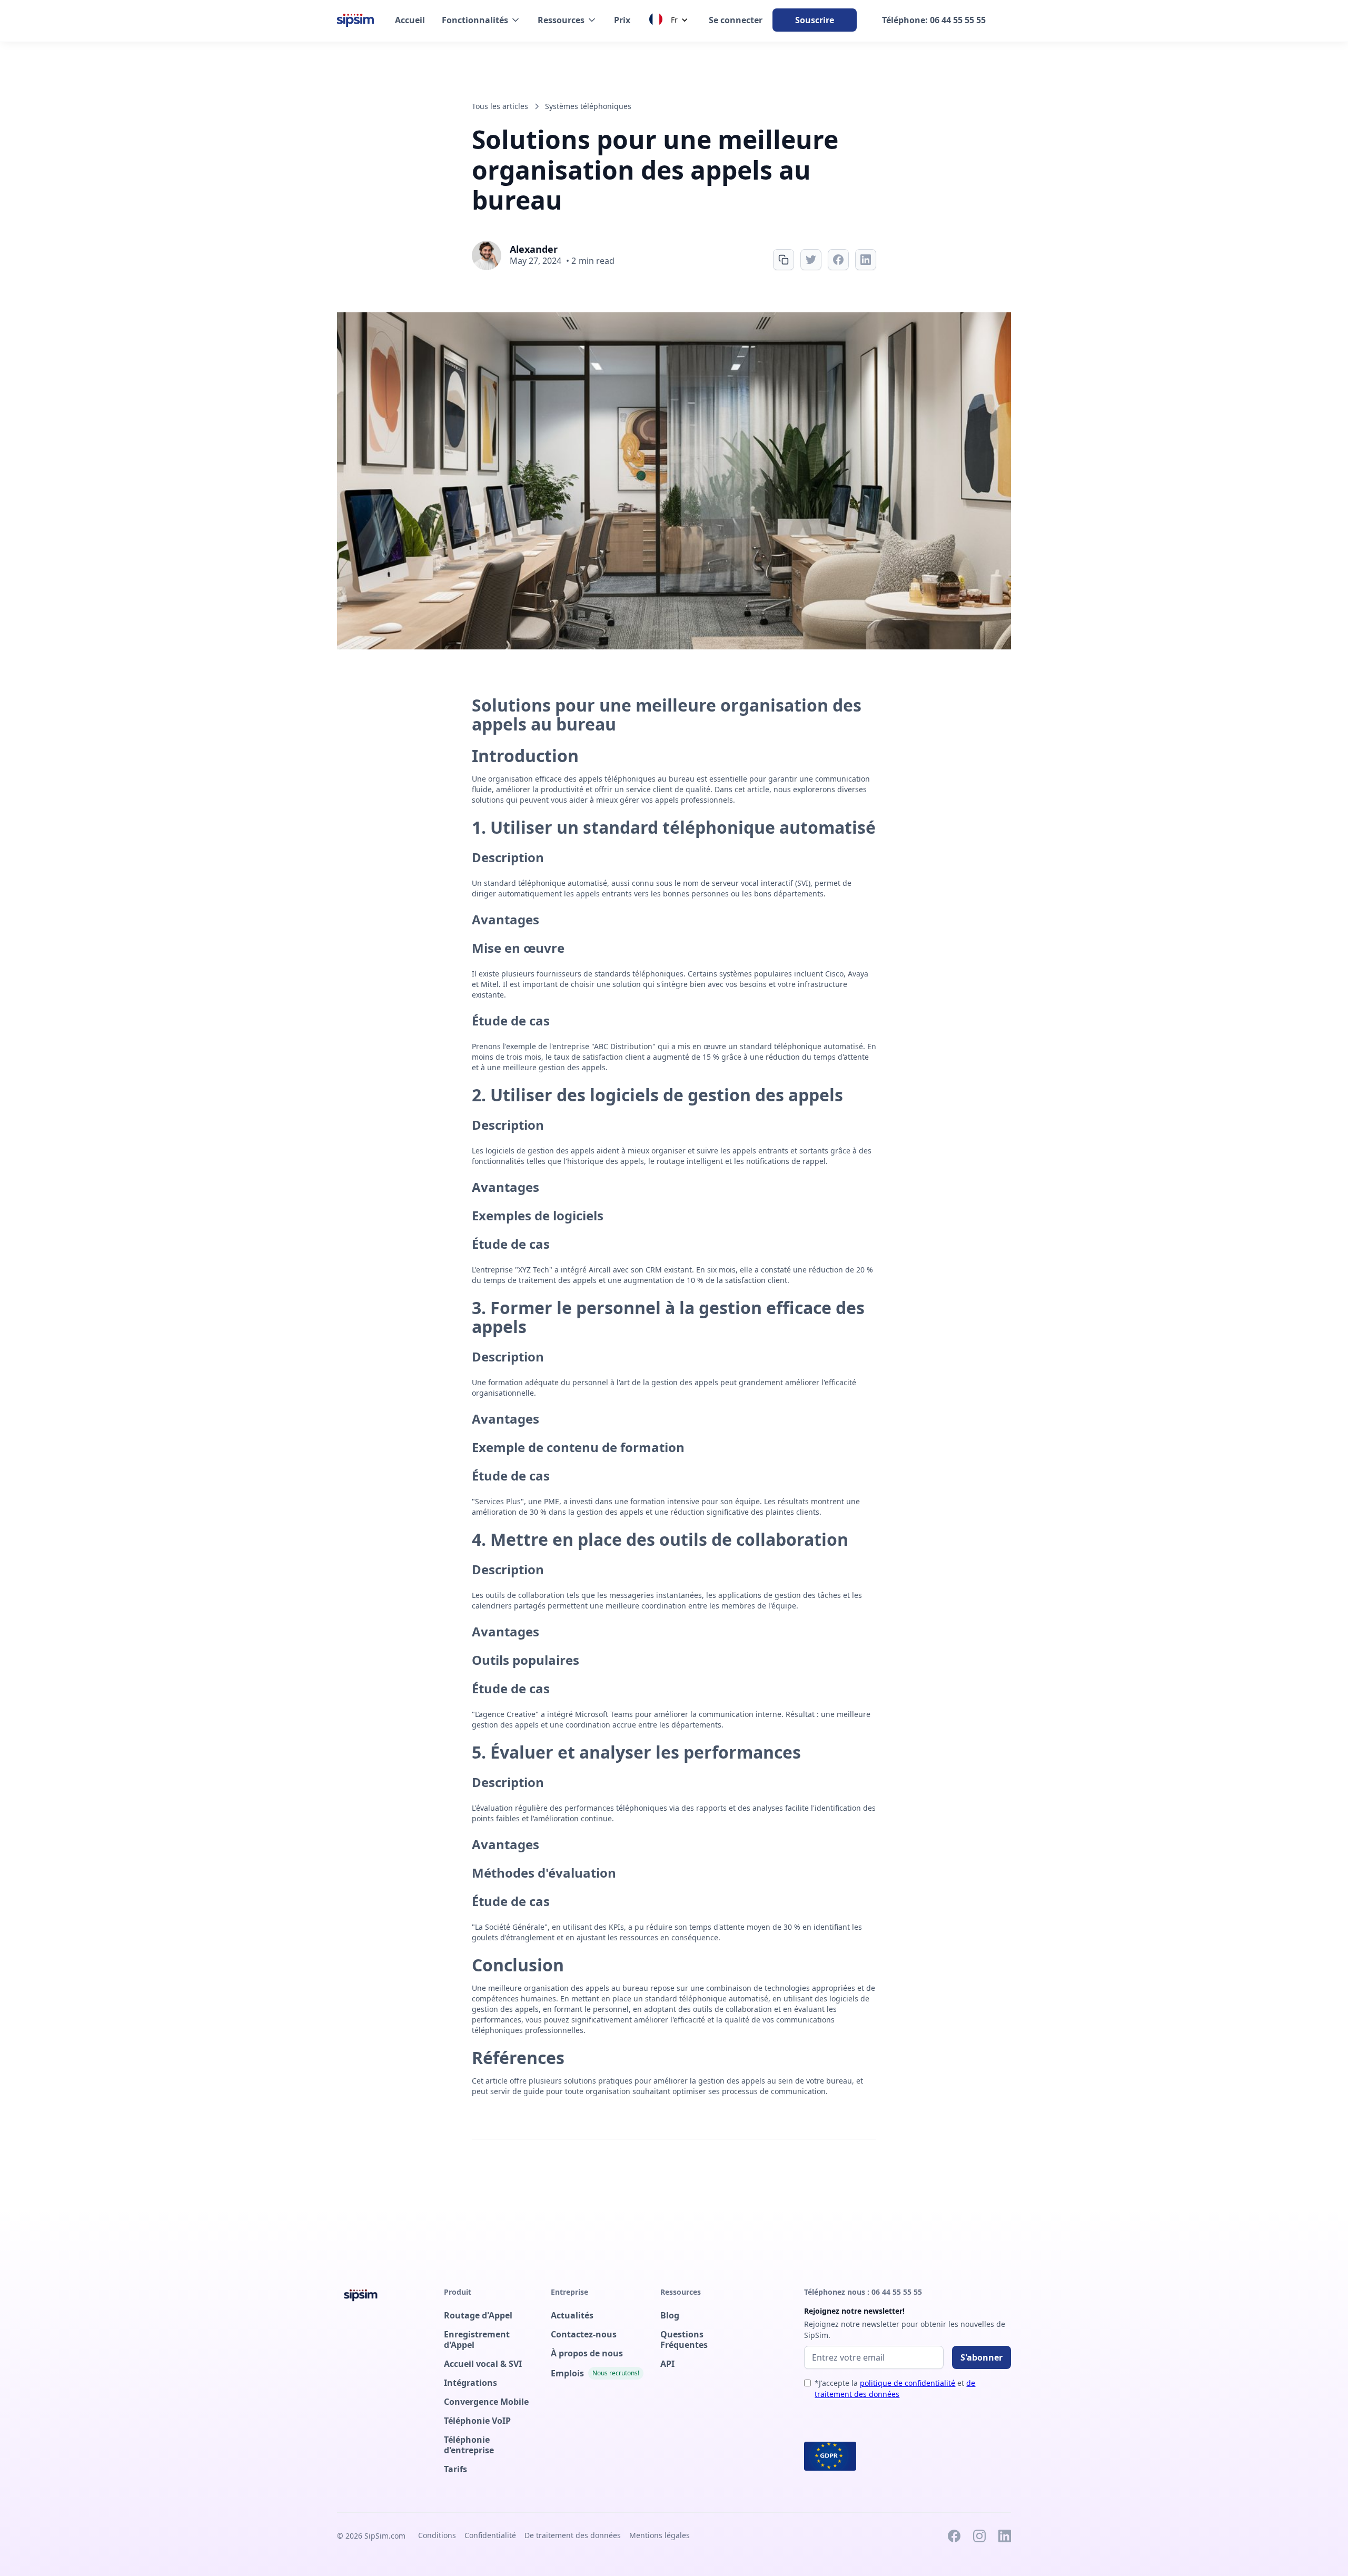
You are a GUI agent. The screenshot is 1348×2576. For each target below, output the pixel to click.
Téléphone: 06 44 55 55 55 (934, 20)
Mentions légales (660, 2535)
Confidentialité (490, 2535)
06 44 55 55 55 (897, 2292)
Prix (622, 20)
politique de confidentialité (908, 2383)
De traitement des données (573, 2535)
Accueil (410, 20)
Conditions (437, 2535)
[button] (481, 20)
